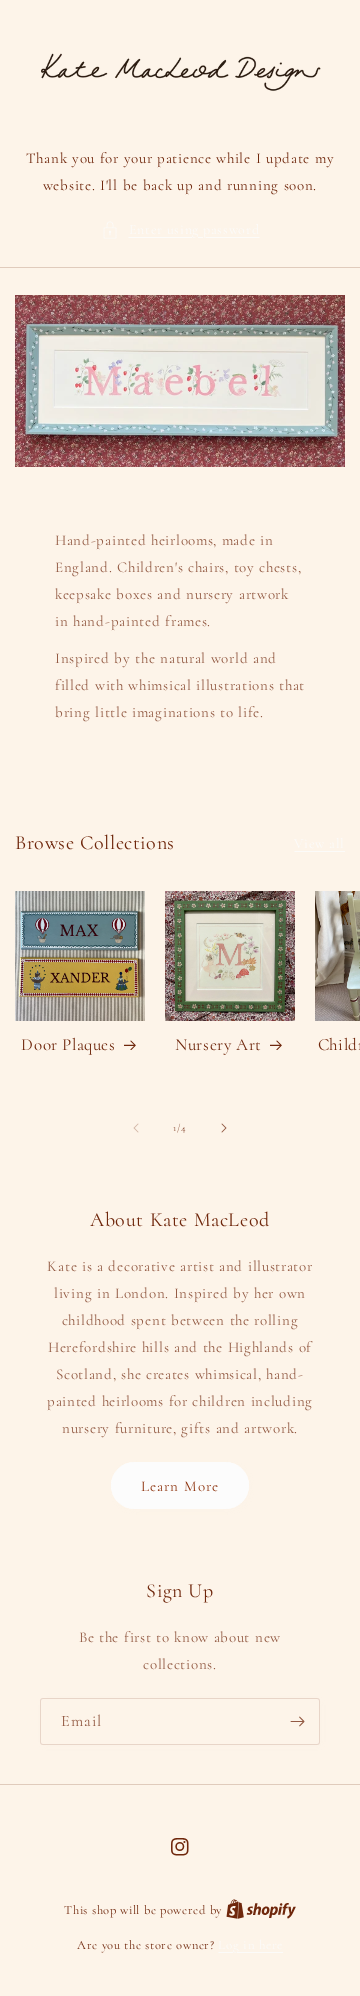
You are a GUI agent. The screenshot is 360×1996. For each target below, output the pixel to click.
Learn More (180, 1486)
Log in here (250, 1945)
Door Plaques (68, 1044)
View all (319, 843)
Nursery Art (218, 1044)
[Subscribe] (297, 1721)
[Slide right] (224, 1128)
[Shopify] (261, 1910)
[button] (180, 229)
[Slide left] (136, 1128)
